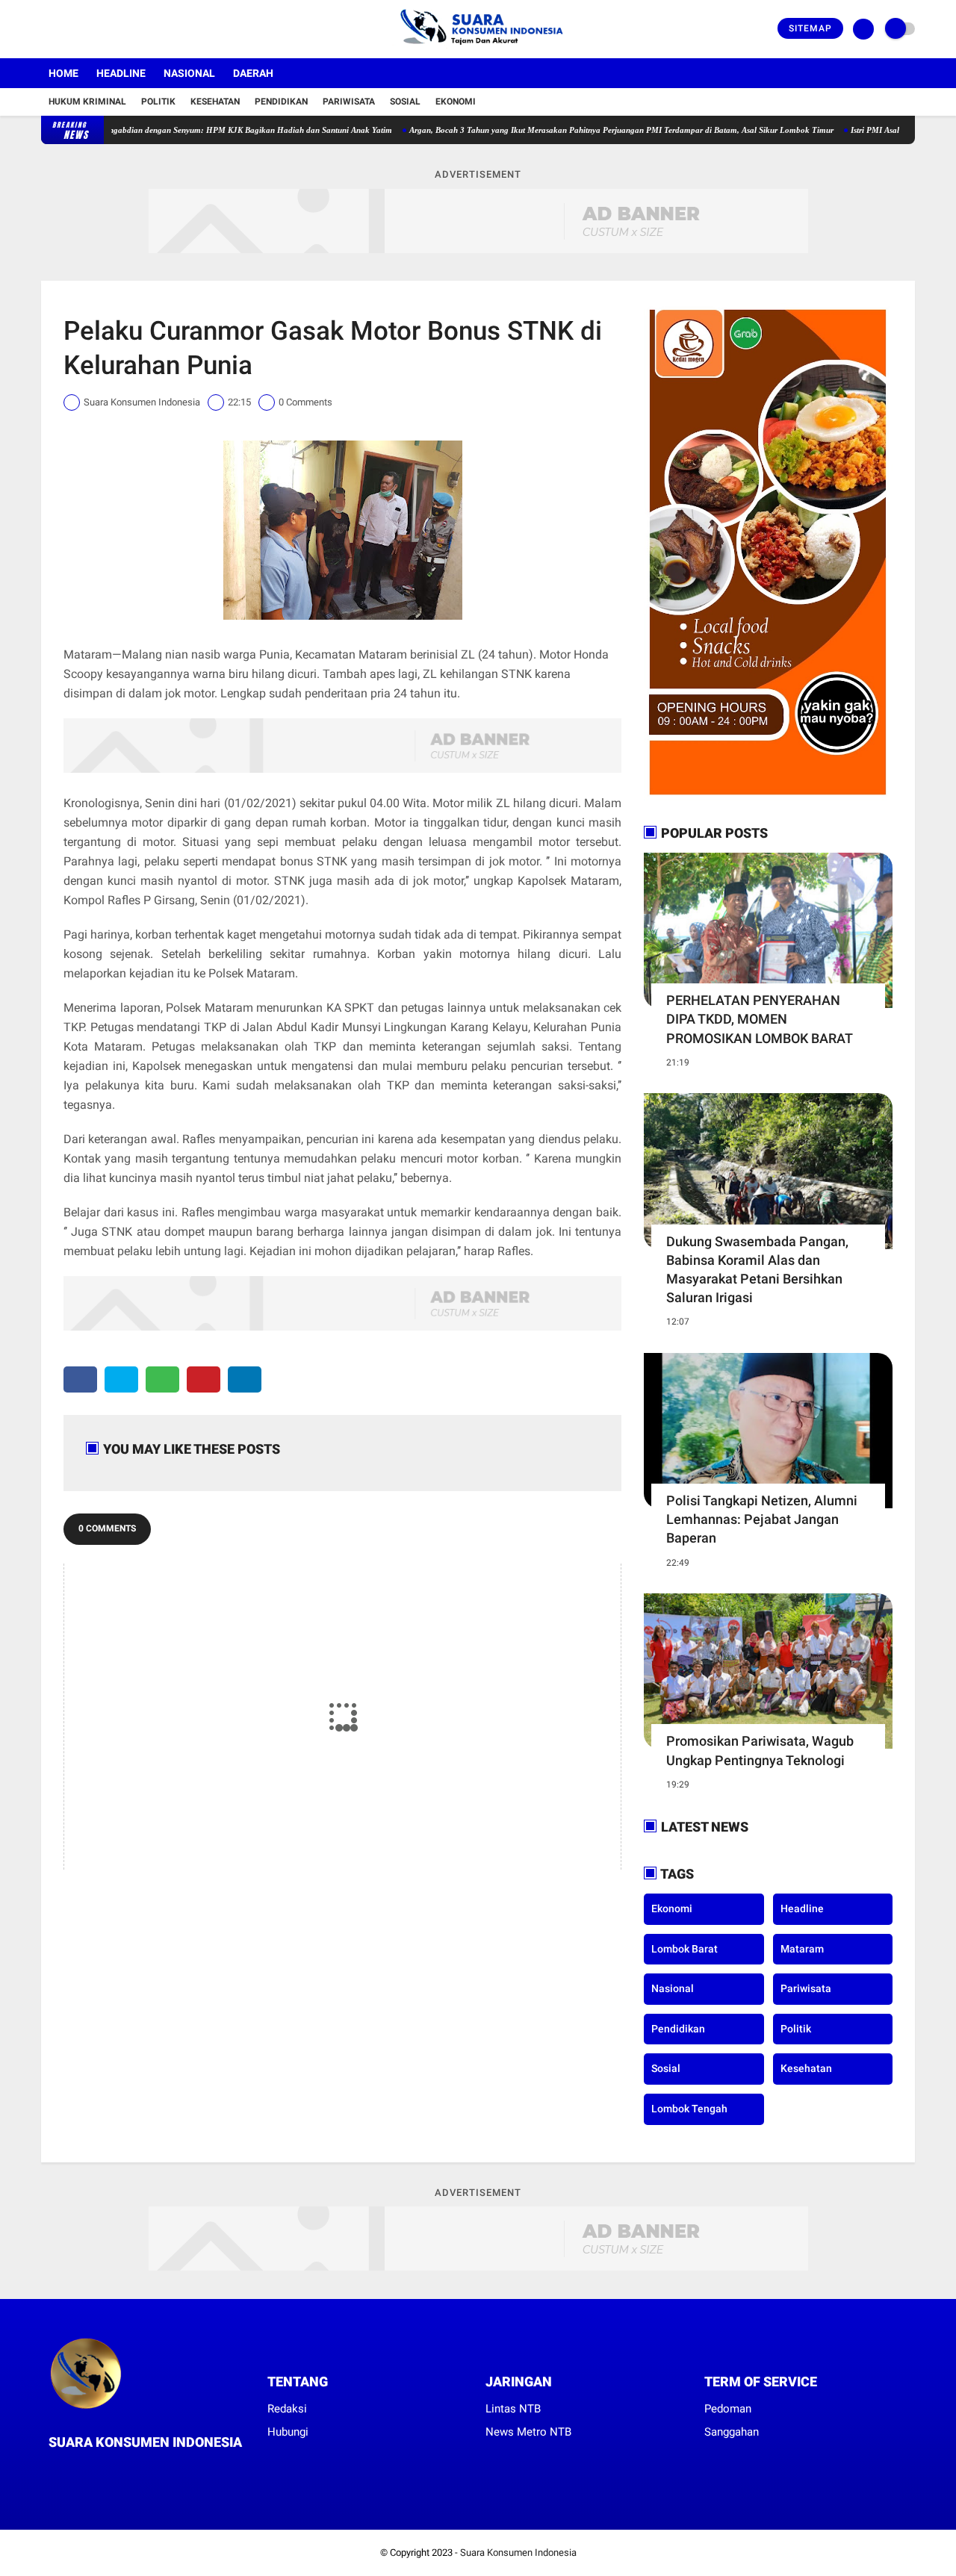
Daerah (253, 73)
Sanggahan (732, 2432)
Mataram (802, 1949)
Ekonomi (456, 102)
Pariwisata (349, 102)
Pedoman (728, 2409)
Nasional (189, 73)
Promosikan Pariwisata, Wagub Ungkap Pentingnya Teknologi (760, 1750)
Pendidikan (281, 102)
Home (63, 73)
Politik (158, 102)
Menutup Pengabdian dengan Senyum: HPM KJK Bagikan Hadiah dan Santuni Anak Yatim (176, 130)
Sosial (405, 102)
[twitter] (66, 29)
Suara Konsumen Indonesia (518, 2552)
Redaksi (287, 2409)
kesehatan (806, 2068)
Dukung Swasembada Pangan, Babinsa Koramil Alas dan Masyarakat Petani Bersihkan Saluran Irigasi (757, 1270)
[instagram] (86, 29)
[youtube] (106, 29)
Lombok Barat (685, 1949)
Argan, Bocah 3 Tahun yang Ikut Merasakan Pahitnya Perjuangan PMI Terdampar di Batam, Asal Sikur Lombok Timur (568, 130)
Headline (121, 73)
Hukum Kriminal (87, 102)
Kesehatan (215, 102)
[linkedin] (245, 1379)
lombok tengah (689, 2109)
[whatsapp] (162, 1379)
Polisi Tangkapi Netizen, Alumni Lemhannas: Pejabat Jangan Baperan (762, 1519)
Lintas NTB (513, 2409)
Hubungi (288, 2432)
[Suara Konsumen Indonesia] (478, 49)
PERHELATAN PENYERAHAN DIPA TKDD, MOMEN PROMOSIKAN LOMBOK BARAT (760, 1019)
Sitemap (810, 28)
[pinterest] (204, 1379)
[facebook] (46, 29)
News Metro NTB (528, 2432)
